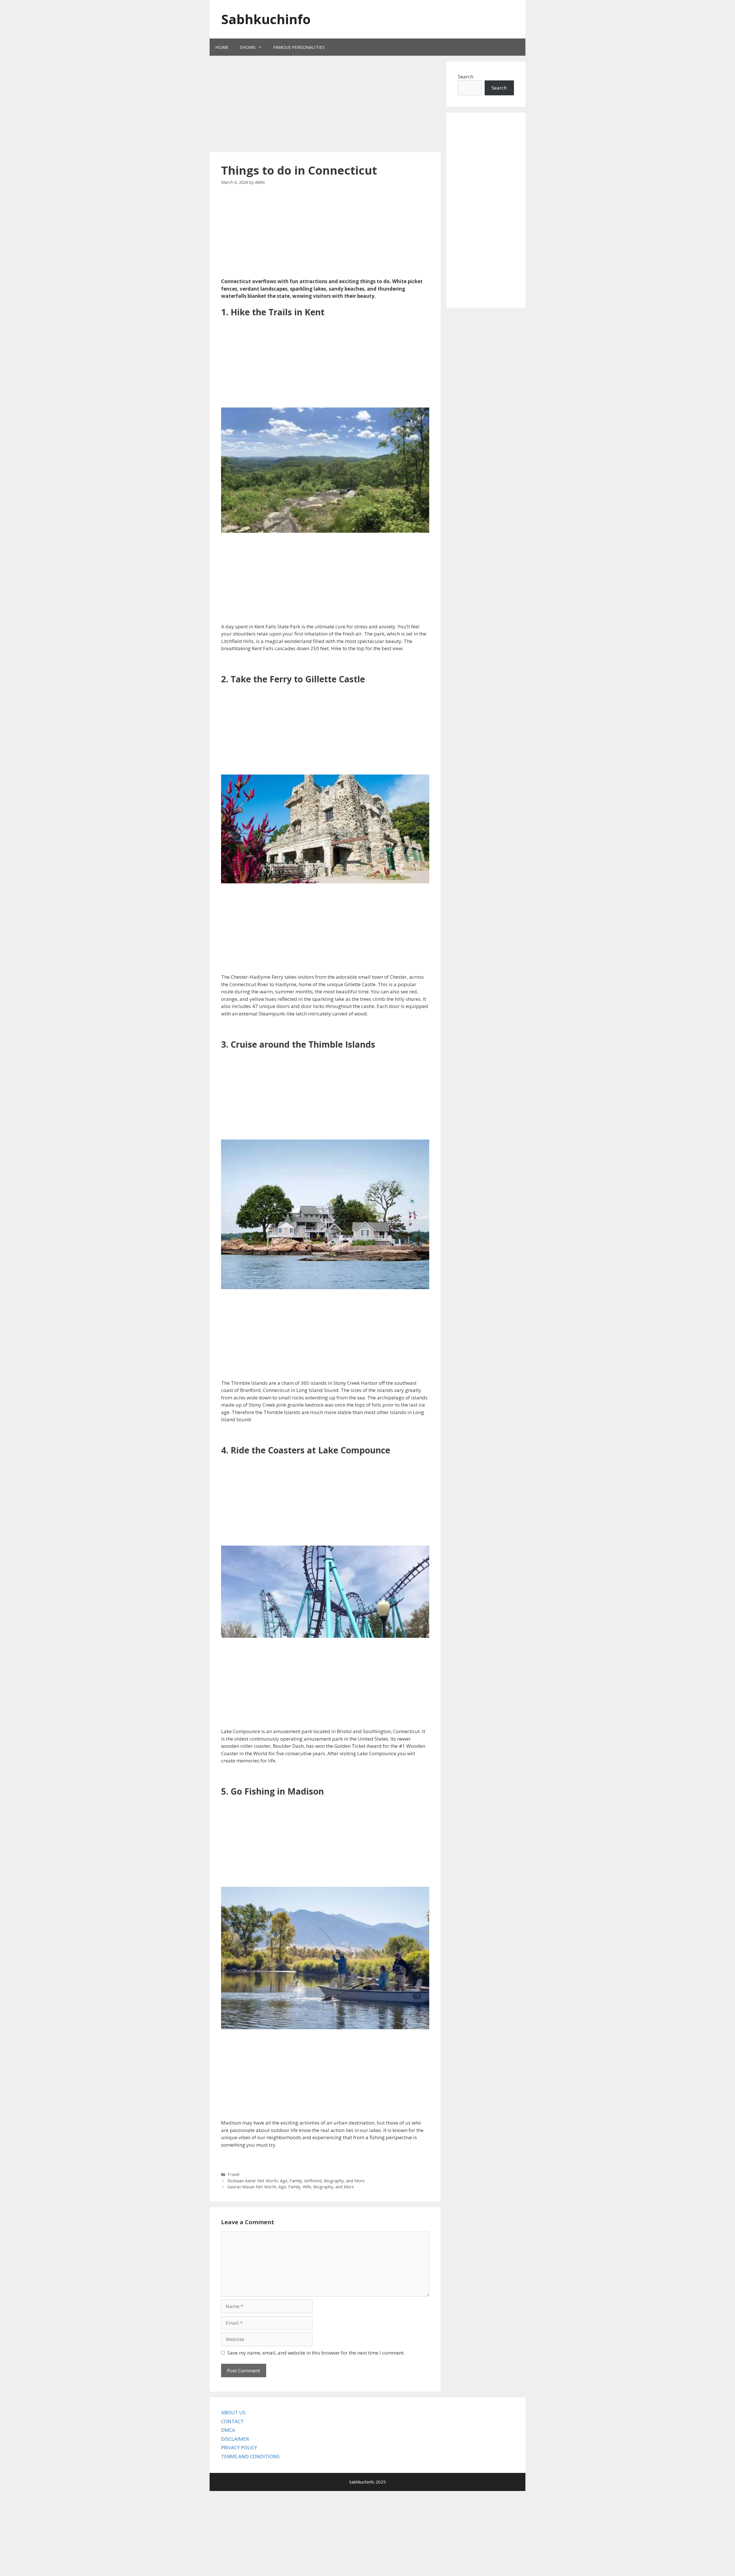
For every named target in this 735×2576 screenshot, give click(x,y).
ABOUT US (233, 2412)
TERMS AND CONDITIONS (250, 2456)
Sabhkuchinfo (266, 19)
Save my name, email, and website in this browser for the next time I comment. (316, 2353)
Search (466, 77)
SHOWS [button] (248, 47)
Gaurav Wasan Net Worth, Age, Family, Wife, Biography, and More (291, 2187)
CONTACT (232, 2421)
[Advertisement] (317, 105)
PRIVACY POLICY (239, 2447)
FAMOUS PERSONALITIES (299, 47)
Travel (233, 2174)
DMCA (228, 2430)
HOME (222, 47)
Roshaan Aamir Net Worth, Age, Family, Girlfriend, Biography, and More (296, 2181)
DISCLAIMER (235, 2439)
